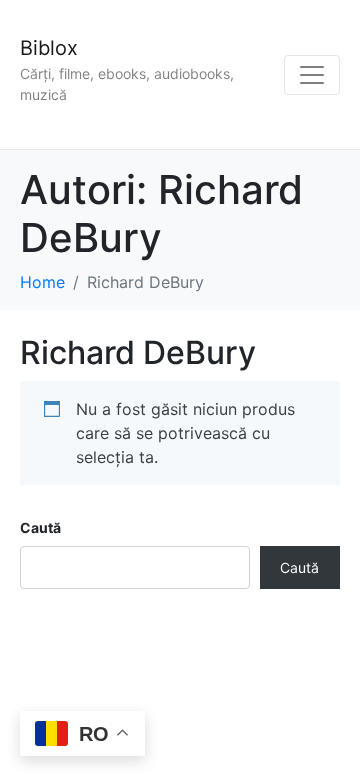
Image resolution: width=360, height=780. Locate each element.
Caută (40, 527)
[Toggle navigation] (312, 75)
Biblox (49, 48)
